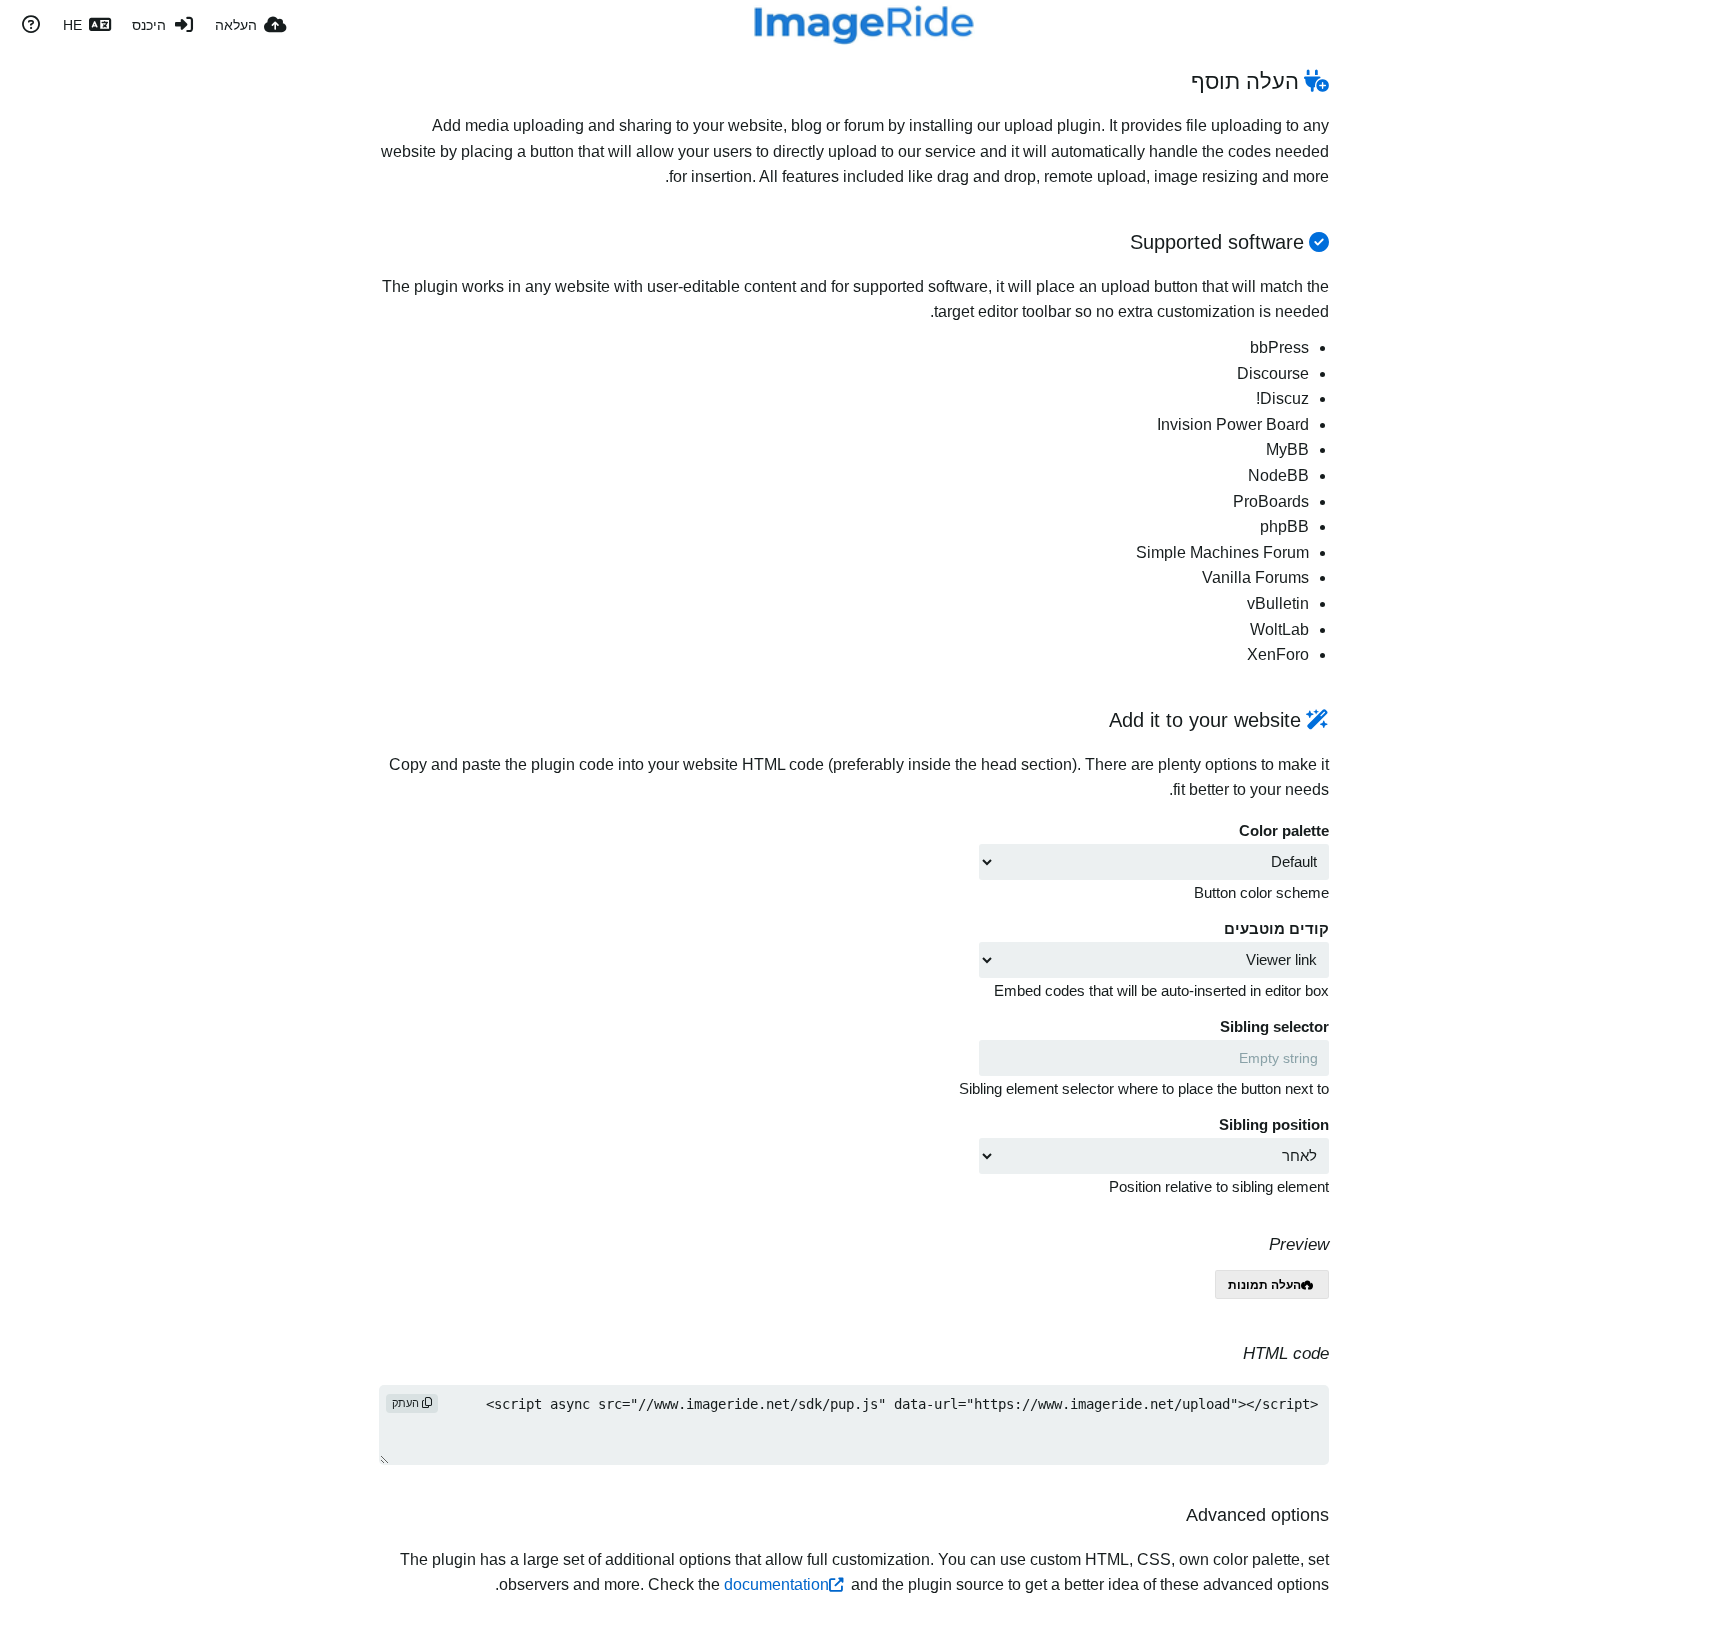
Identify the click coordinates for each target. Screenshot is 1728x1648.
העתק (407, 1403)
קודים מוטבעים (1276, 929)
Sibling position (1274, 1125)
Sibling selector (1274, 1027)
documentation (776, 1584)
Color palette (1284, 831)
